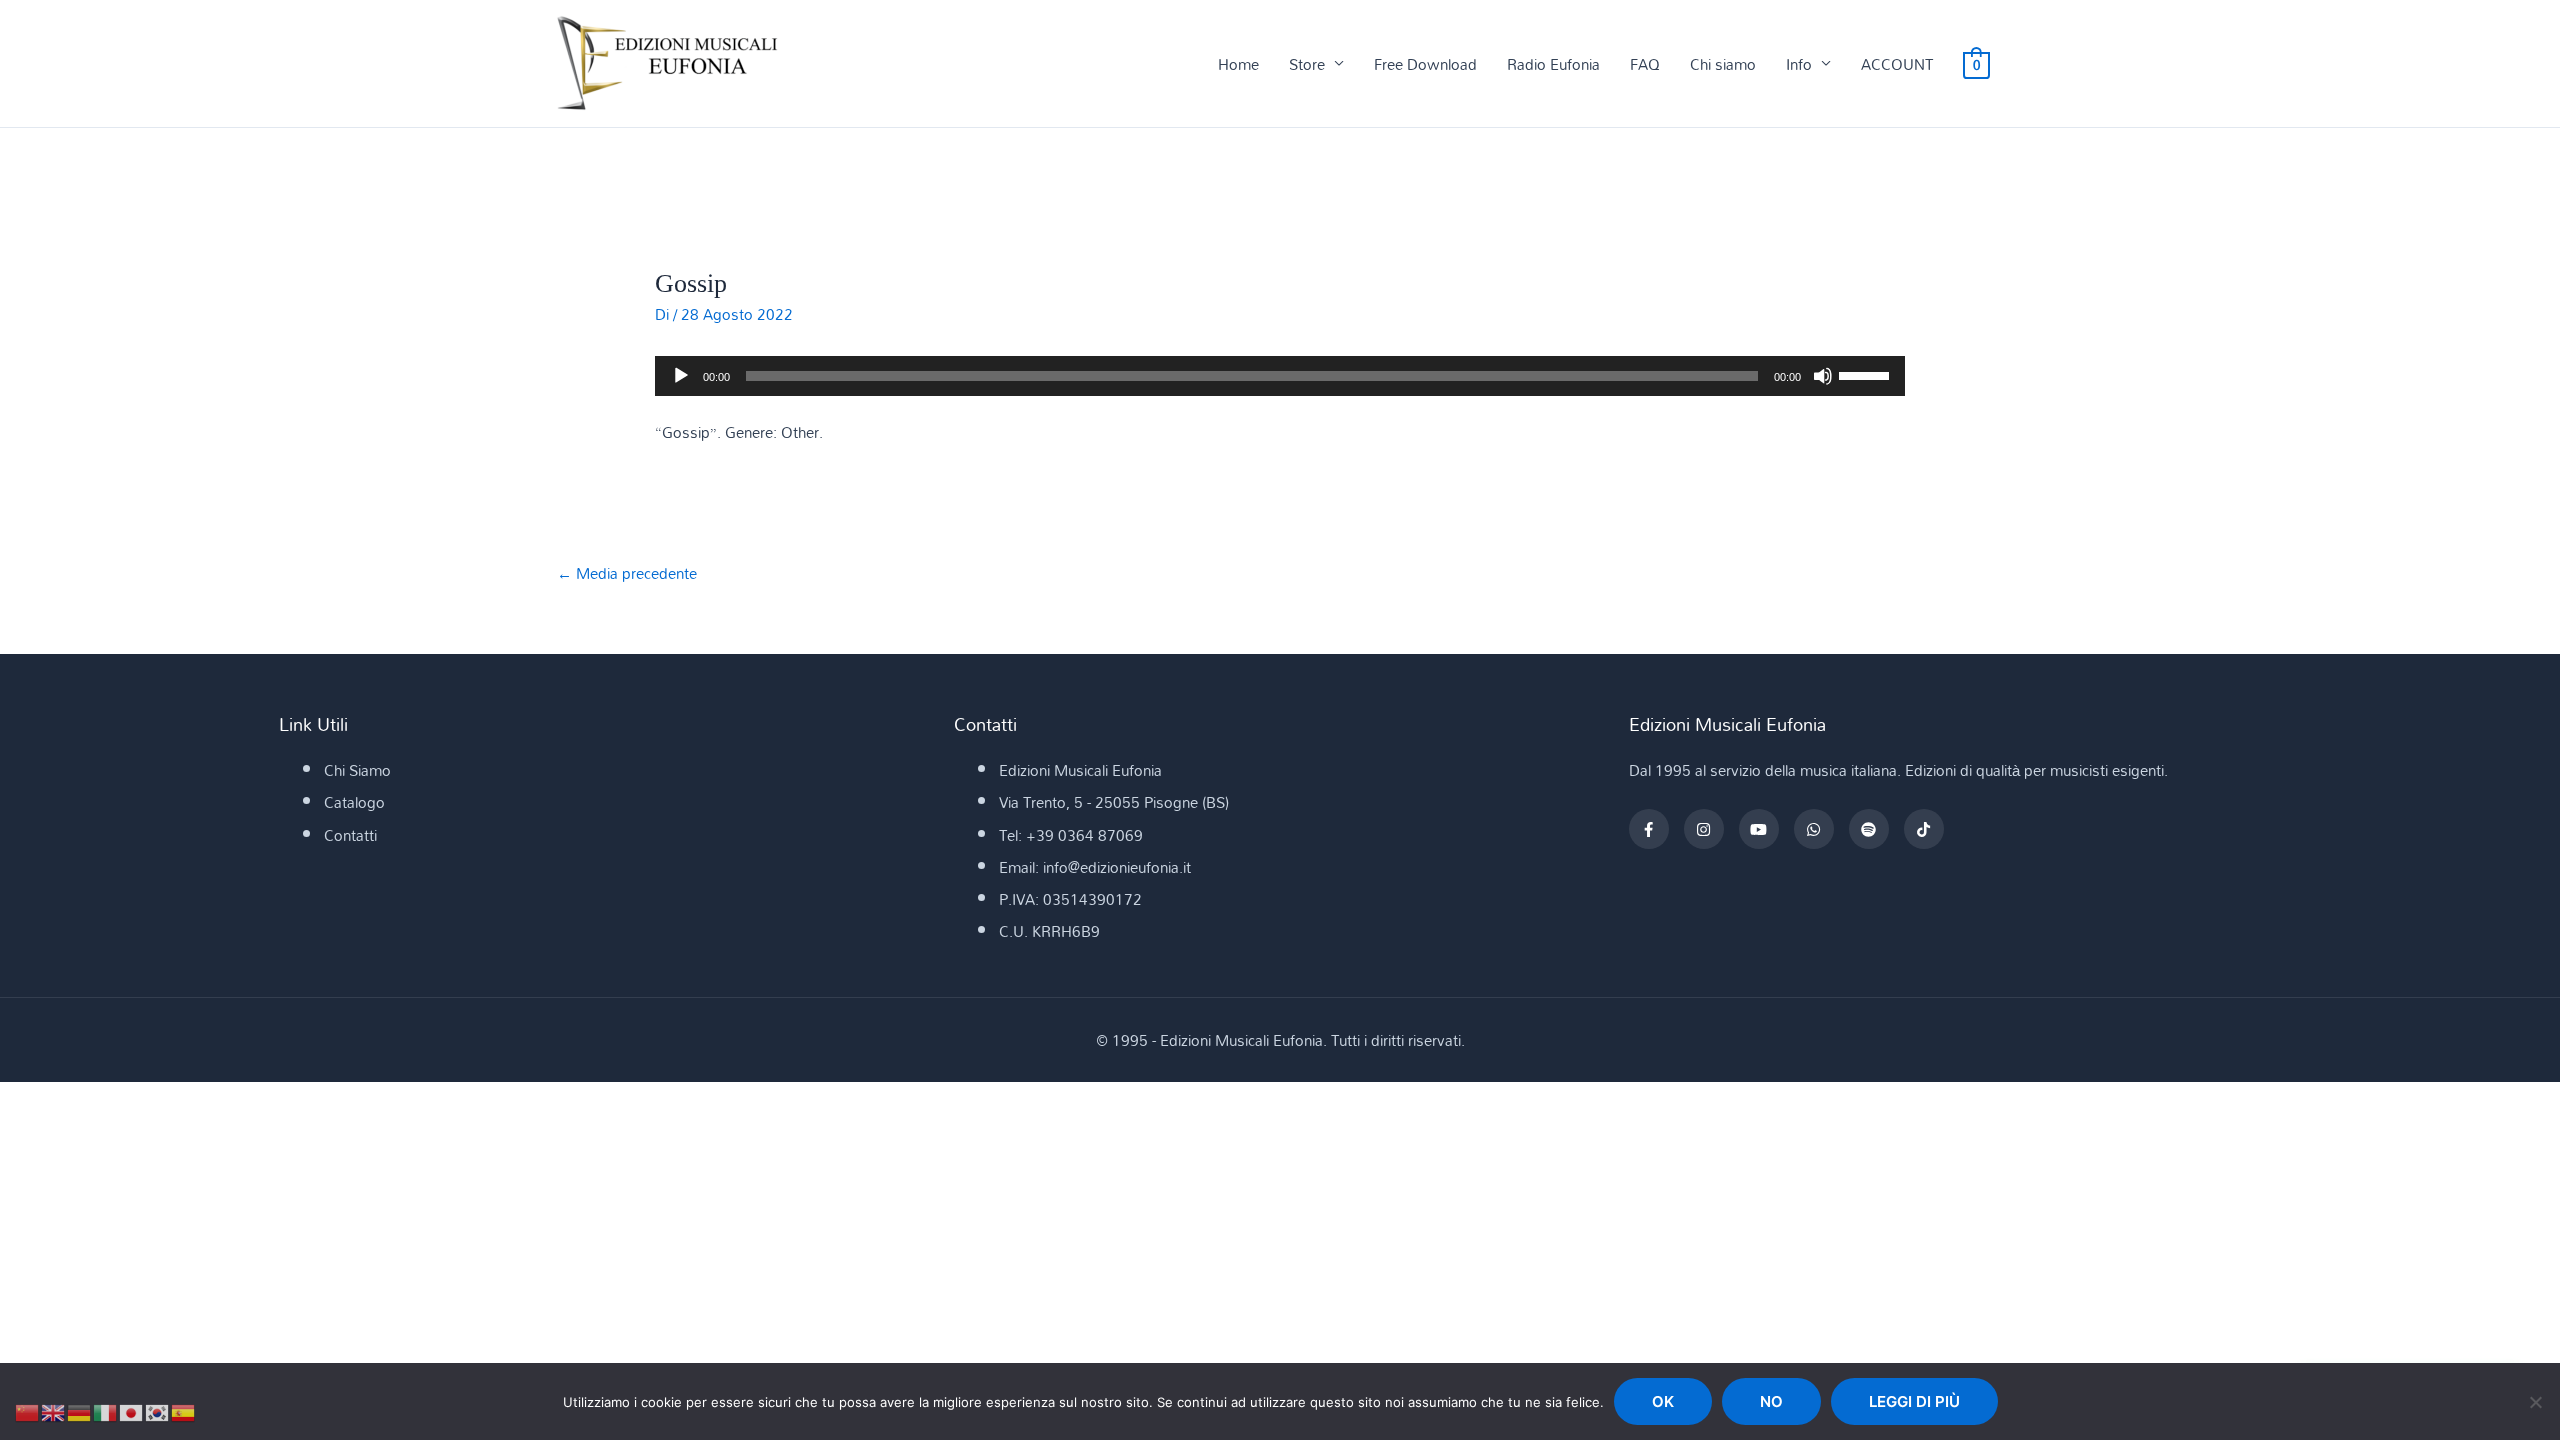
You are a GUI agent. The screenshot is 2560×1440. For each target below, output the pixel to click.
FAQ (1645, 64)
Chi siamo (1723, 64)
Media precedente (627, 573)
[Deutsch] (80, 1411)
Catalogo (354, 802)
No (1771, 1401)
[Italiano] (106, 1411)
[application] (1280, 376)
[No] (2535, 1402)
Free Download (1425, 64)
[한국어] (158, 1411)
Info (1799, 64)
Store (1307, 64)
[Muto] (1823, 376)
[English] (54, 1411)
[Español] (184, 1411)
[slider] (1867, 374)
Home (1238, 64)
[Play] (681, 376)
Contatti (350, 835)
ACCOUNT (1897, 64)
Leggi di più (1914, 1401)
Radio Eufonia (1553, 64)
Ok (1663, 1401)
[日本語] (132, 1411)
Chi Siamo (357, 770)
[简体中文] (28, 1411)
